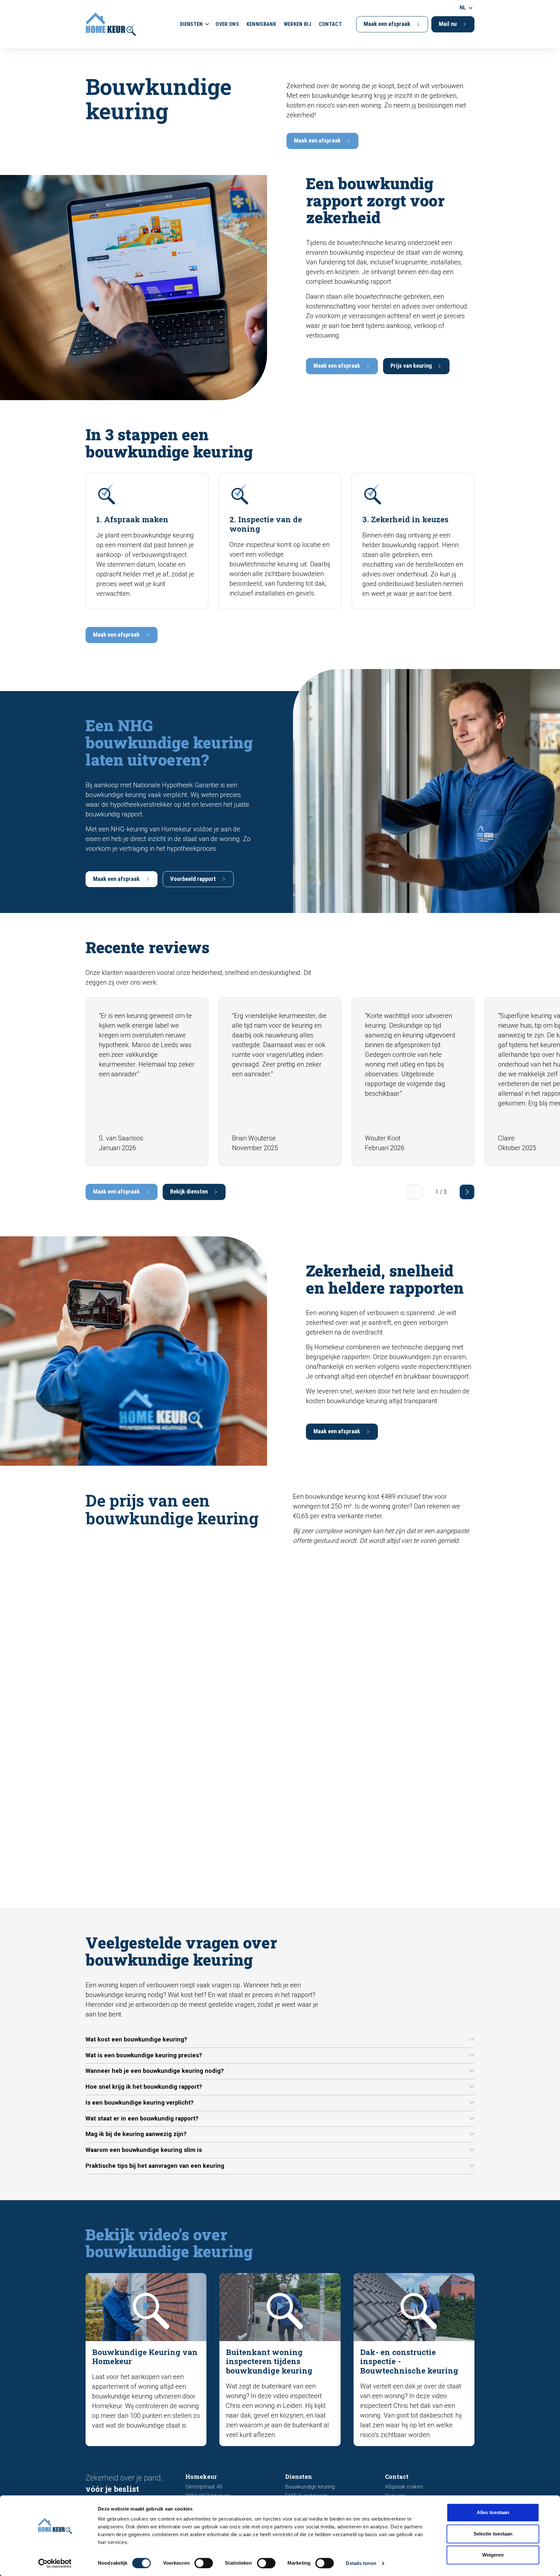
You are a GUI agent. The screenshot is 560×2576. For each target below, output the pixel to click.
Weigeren (493, 2555)
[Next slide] (467, 1192)
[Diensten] (207, 24)
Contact (330, 24)
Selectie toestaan (493, 2534)
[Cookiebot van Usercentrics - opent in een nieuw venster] (55, 2563)
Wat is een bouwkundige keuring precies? (144, 2055)
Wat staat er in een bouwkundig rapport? (142, 2119)
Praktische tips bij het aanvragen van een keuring (155, 2166)
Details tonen (361, 2563)
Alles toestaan (493, 2512)
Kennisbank (261, 24)
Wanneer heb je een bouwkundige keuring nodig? (155, 2071)
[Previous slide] (415, 1192)
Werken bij (297, 24)
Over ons (227, 24)
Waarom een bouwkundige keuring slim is (144, 2150)
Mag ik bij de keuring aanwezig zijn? (136, 2134)
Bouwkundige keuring (310, 2487)
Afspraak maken (404, 2487)
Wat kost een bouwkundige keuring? (136, 2039)
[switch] (204, 2563)
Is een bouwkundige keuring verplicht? (140, 2103)
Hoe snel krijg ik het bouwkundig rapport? (144, 2087)
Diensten (191, 24)
